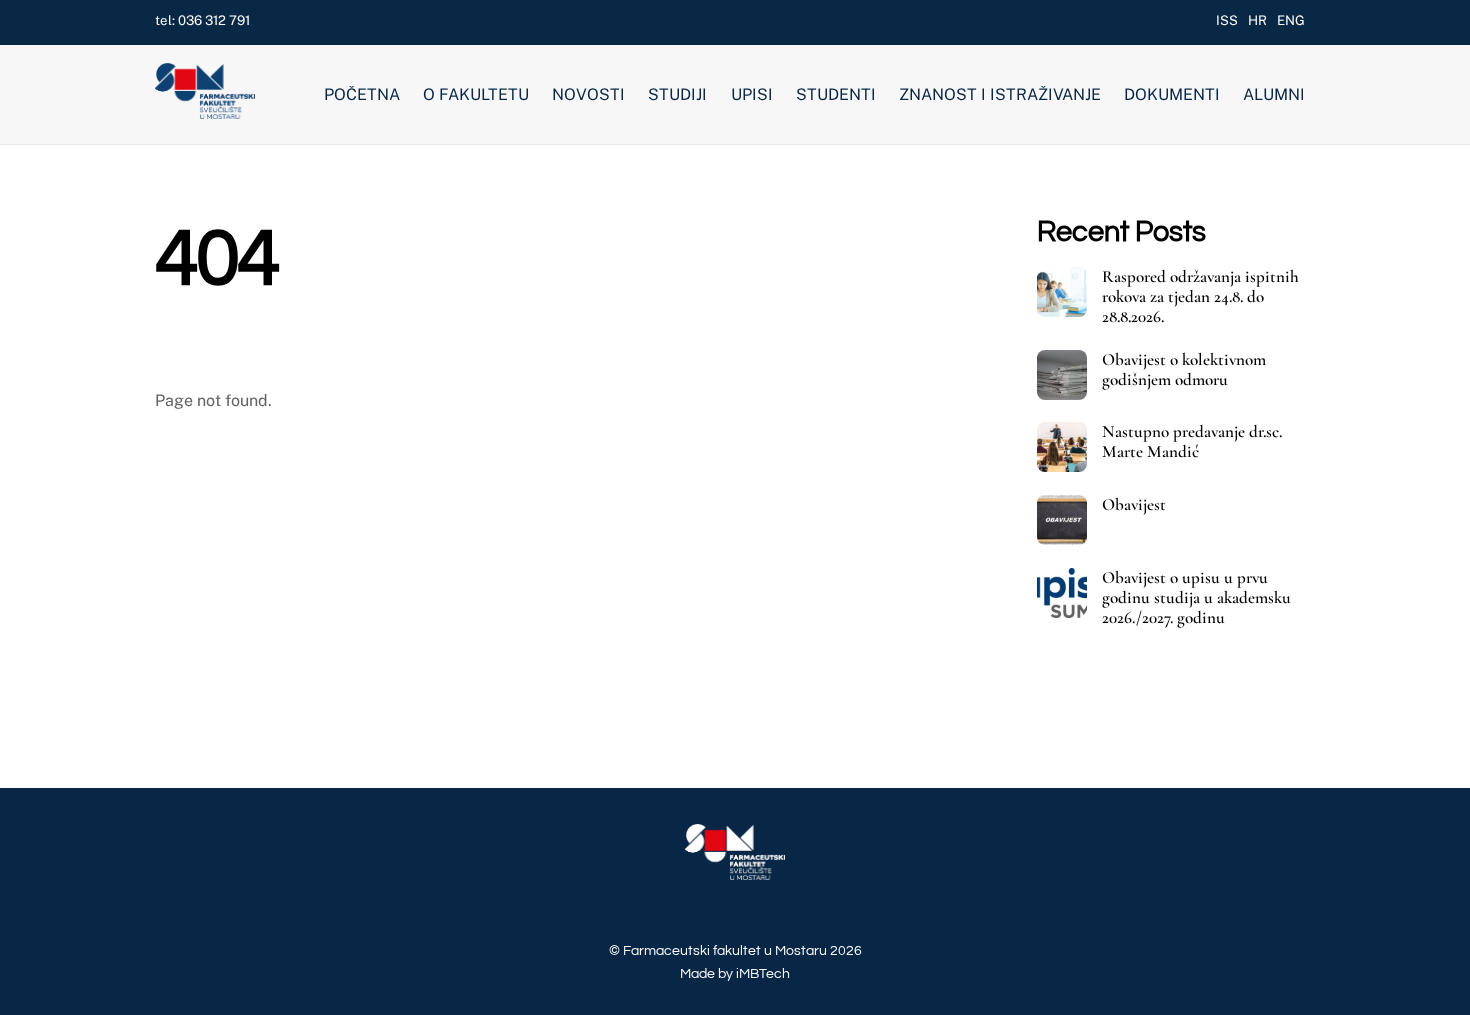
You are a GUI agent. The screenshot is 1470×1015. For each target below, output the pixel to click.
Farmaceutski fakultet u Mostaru (725, 950)
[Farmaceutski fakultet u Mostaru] (205, 111)
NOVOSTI (588, 94)
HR (1257, 20)
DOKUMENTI (1172, 94)
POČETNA (362, 94)
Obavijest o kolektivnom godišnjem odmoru (1184, 370)
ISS (1227, 20)
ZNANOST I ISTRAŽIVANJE (1000, 94)
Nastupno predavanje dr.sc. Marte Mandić (1192, 442)
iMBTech (763, 973)
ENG (1291, 20)
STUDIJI (677, 94)
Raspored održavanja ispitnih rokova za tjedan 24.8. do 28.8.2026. (1200, 297)
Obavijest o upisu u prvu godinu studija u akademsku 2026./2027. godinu (1196, 598)
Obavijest (1134, 505)
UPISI (752, 94)
